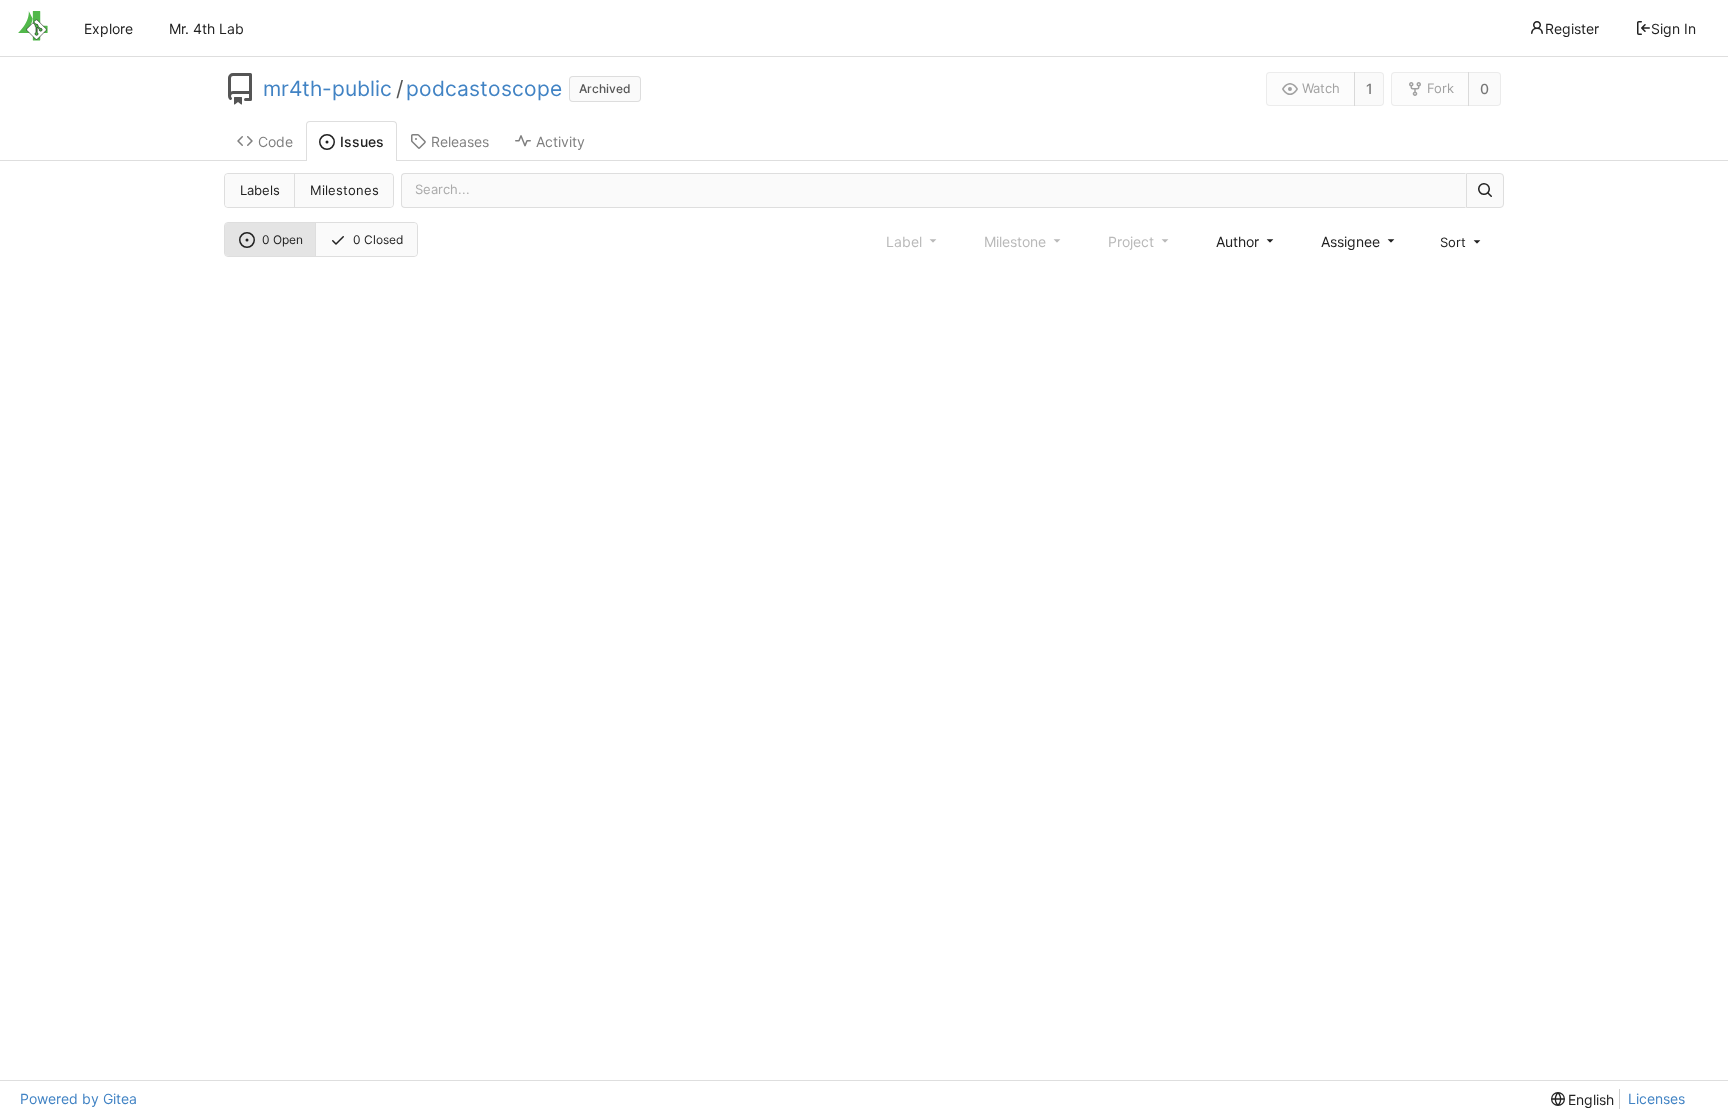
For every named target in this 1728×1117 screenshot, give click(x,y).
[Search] (1485, 190)
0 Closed (378, 239)
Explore (108, 28)
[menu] (1462, 242)
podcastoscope (484, 89)
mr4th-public (327, 89)
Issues (362, 141)
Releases (460, 141)
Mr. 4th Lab (206, 28)
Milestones (344, 190)
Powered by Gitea (78, 1098)
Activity (560, 141)
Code (275, 141)
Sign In (1673, 28)
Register (1572, 28)
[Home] (33, 28)
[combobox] (1246, 241)
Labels (260, 190)
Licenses (1656, 1098)
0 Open (282, 239)
